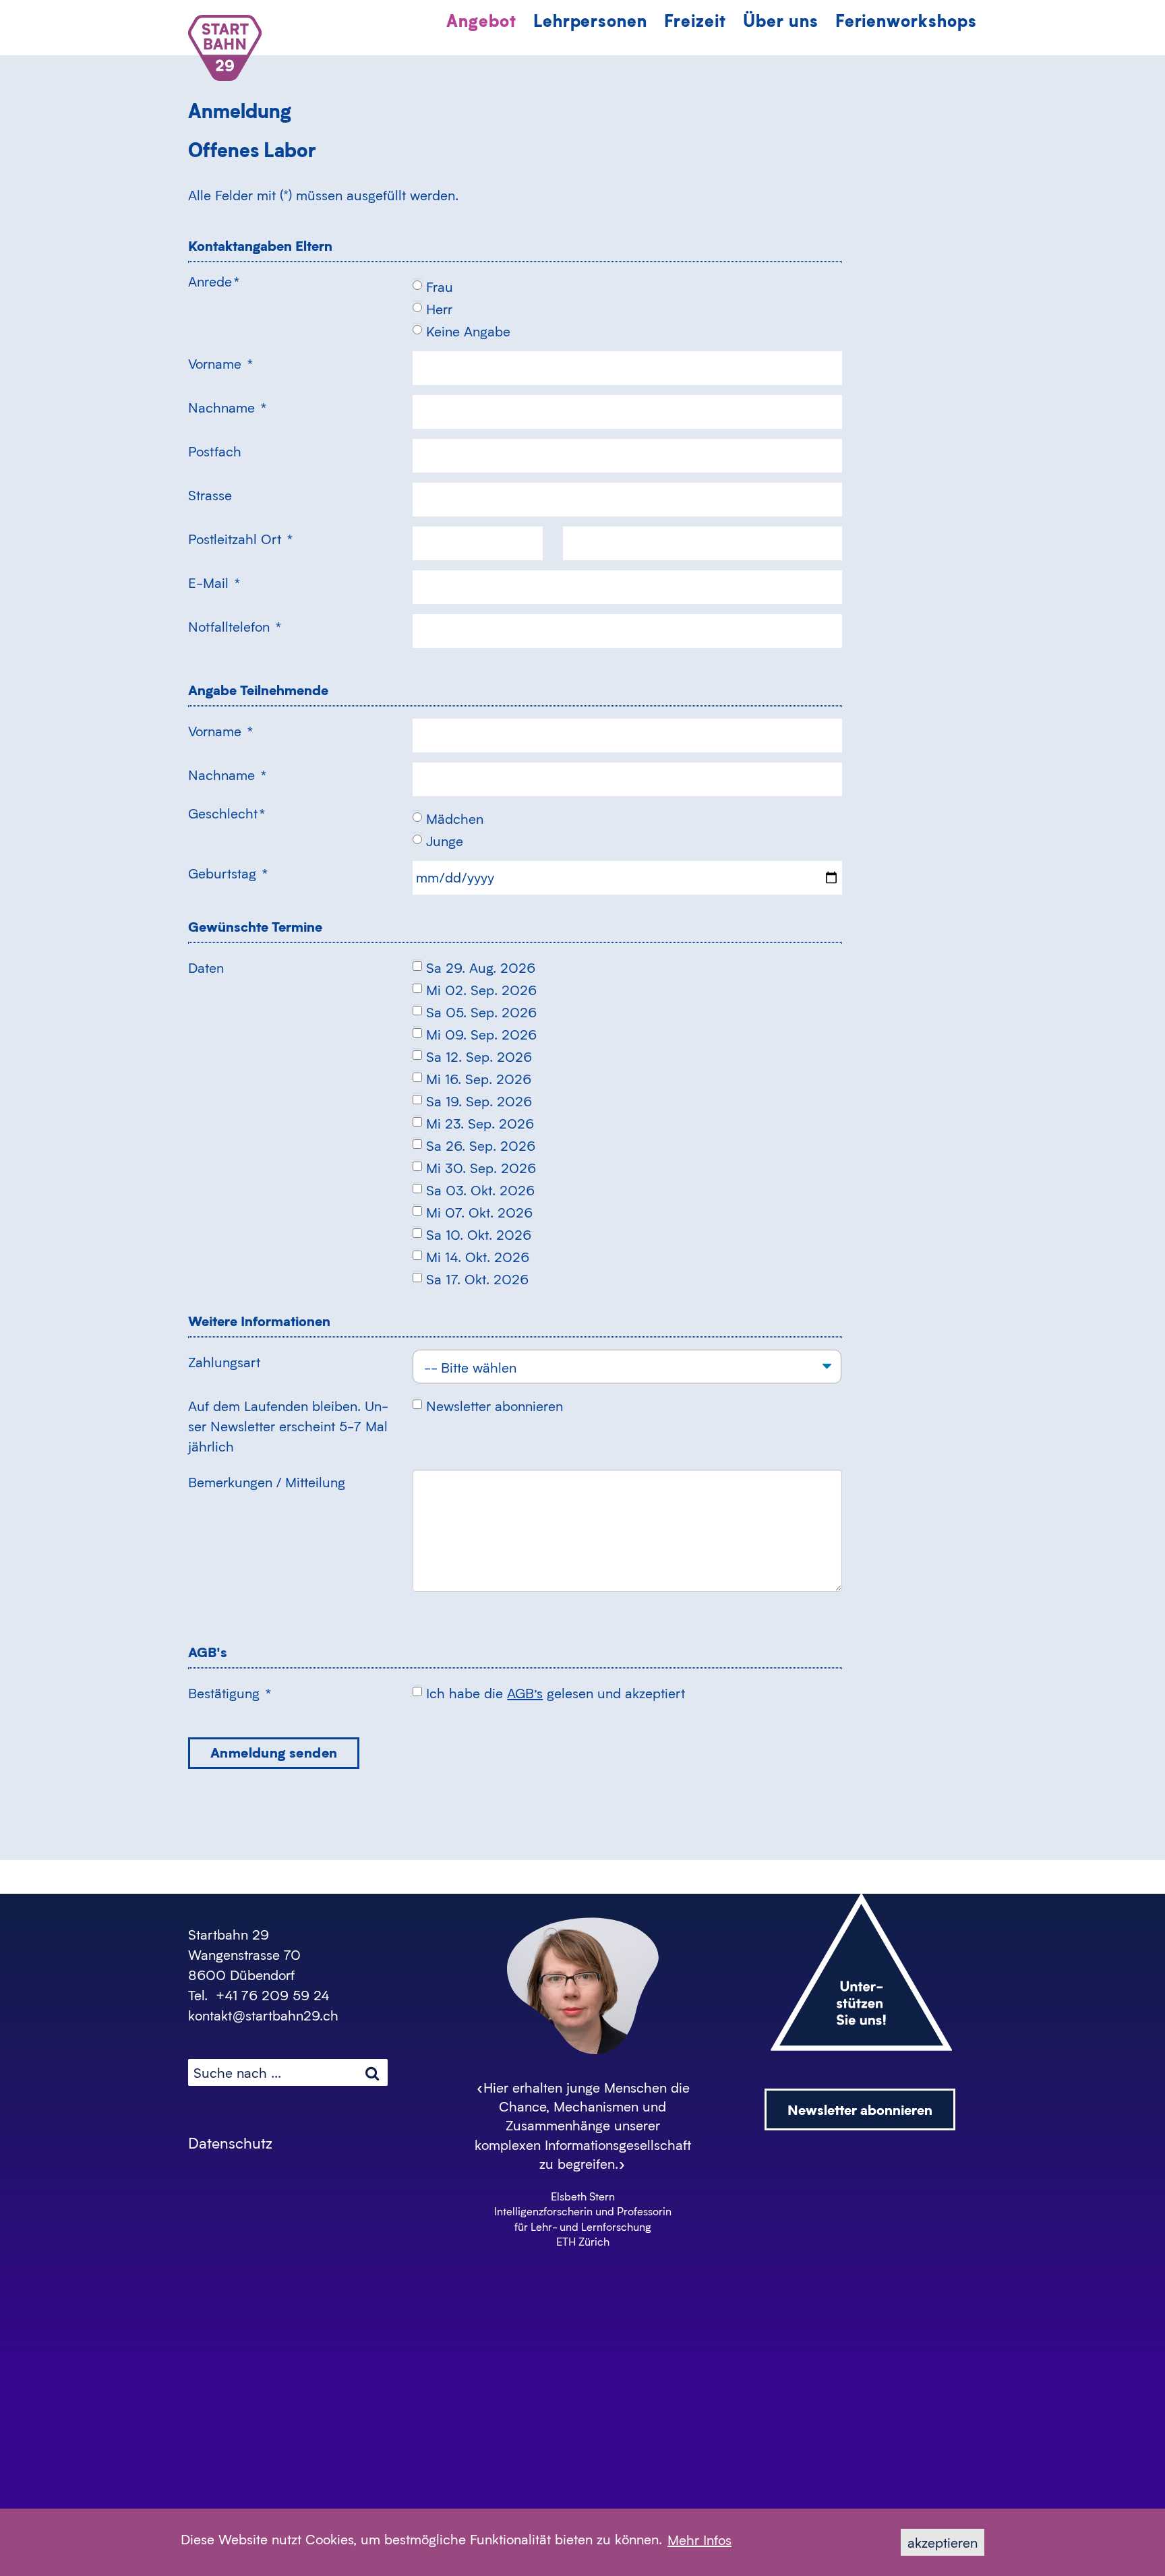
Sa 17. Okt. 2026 (477, 1279)
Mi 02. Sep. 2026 (481, 990)
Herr (439, 309)
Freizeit (695, 20)
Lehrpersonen (591, 20)
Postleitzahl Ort (240, 539)
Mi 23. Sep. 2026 (480, 1123)
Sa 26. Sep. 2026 (481, 1145)
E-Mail (214, 582)
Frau (440, 287)
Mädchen (455, 818)
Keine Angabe (468, 331)
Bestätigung (230, 1693)
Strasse (210, 495)
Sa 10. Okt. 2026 (479, 1234)
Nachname (227, 407)
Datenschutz (230, 2143)
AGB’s (525, 1693)
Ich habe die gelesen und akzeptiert (556, 1693)
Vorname (220, 363)
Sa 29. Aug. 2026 (481, 967)
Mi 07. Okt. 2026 (479, 1212)
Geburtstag (228, 873)
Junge (445, 841)
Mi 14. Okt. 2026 (478, 1257)
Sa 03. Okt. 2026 (480, 1190)
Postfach (215, 451)
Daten (206, 967)
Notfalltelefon (235, 626)
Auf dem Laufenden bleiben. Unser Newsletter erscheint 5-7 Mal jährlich (288, 1426)
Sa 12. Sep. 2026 (479, 1056)
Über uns (781, 20)
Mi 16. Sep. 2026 (479, 1079)
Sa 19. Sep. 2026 (479, 1101)
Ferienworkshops (906, 20)
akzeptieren (943, 2542)
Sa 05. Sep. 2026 (481, 1012)
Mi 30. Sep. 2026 (481, 1168)
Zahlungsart (224, 1362)
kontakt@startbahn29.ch (263, 2015)
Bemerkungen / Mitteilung (267, 1482)
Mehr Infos (699, 2540)
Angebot (481, 20)
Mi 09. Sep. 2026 (481, 1034)
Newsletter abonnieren (495, 1406)
